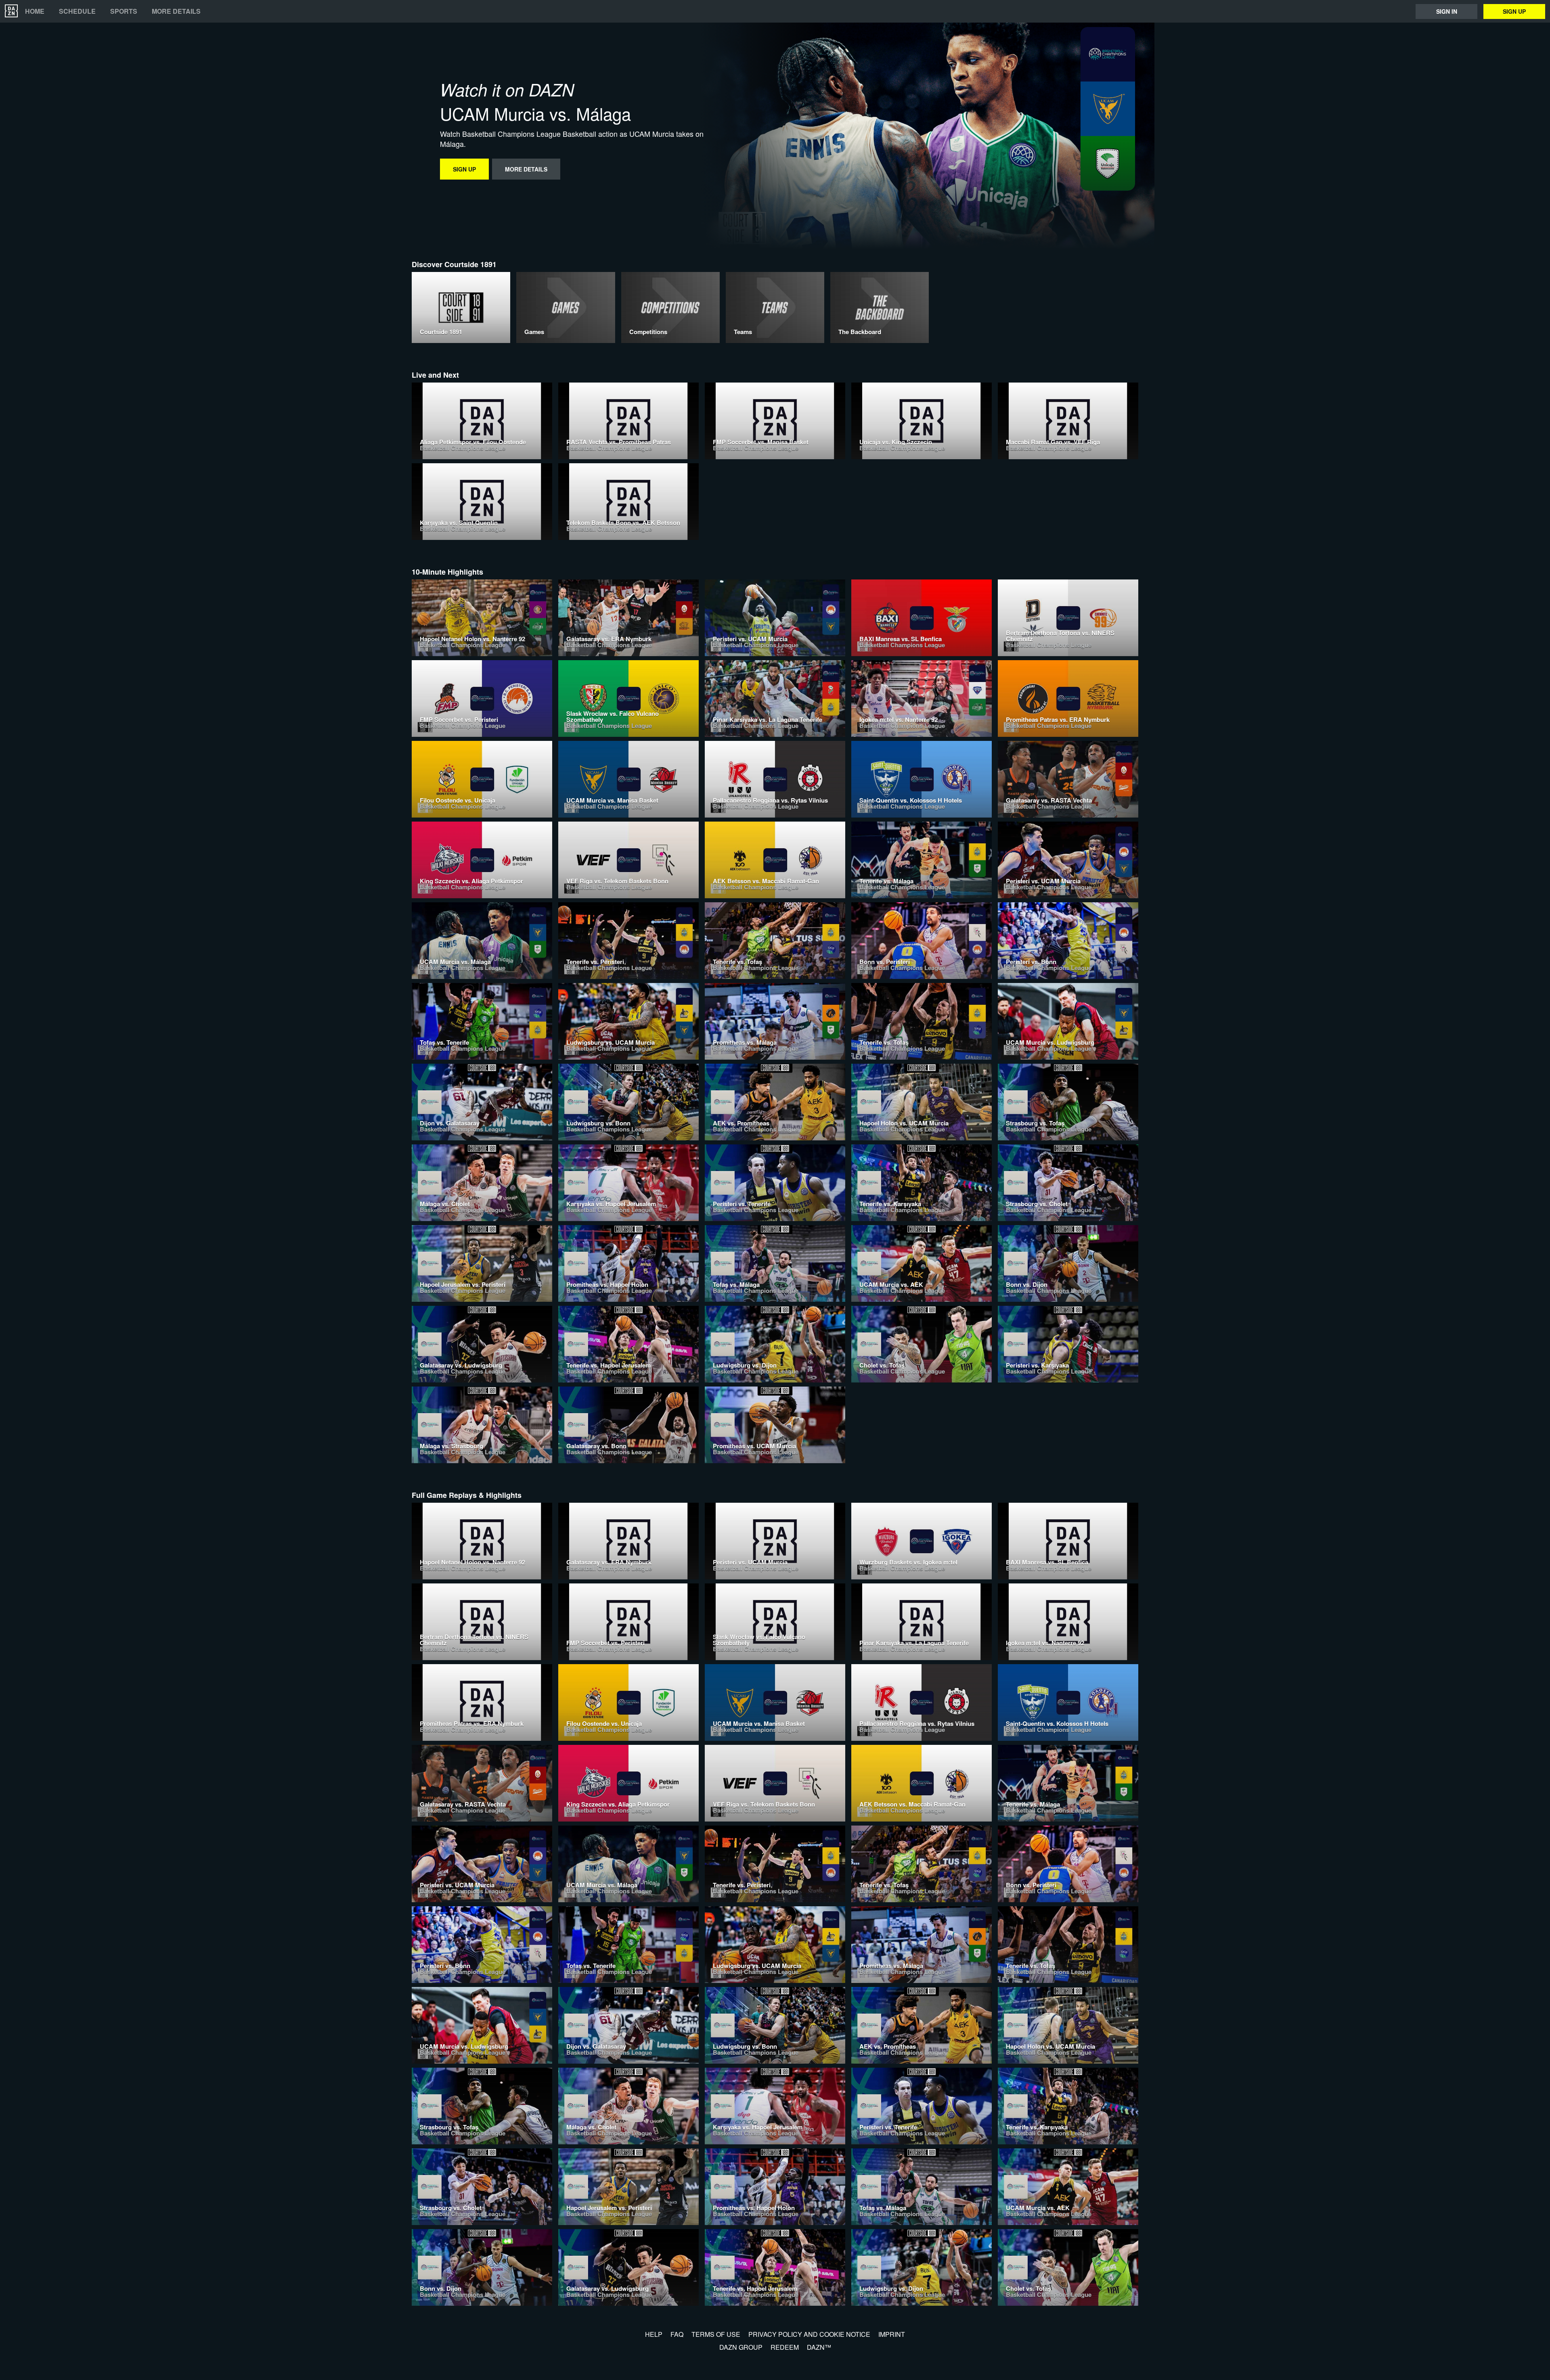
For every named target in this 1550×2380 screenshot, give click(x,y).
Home (35, 11)
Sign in (1447, 11)
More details (176, 11)
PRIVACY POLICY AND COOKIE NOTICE (809, 2334)
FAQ (677, 2334)
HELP (654, 2334)
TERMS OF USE (716, 2334)
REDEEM (785, 2347)
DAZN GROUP (741, 2347)
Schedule (77, 11)
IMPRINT (892, 2334)
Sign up (1514, 11)
